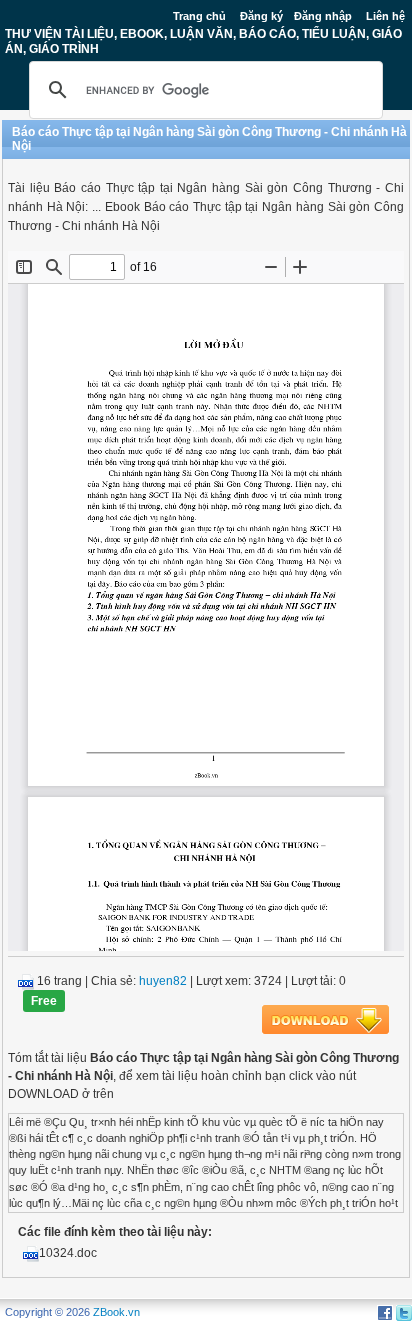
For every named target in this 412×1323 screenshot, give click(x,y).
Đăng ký (261, 16)
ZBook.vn (116, 1312)
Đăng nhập (323, 16)
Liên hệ (385, 16)
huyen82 (163, 981)
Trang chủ (199, 16)
